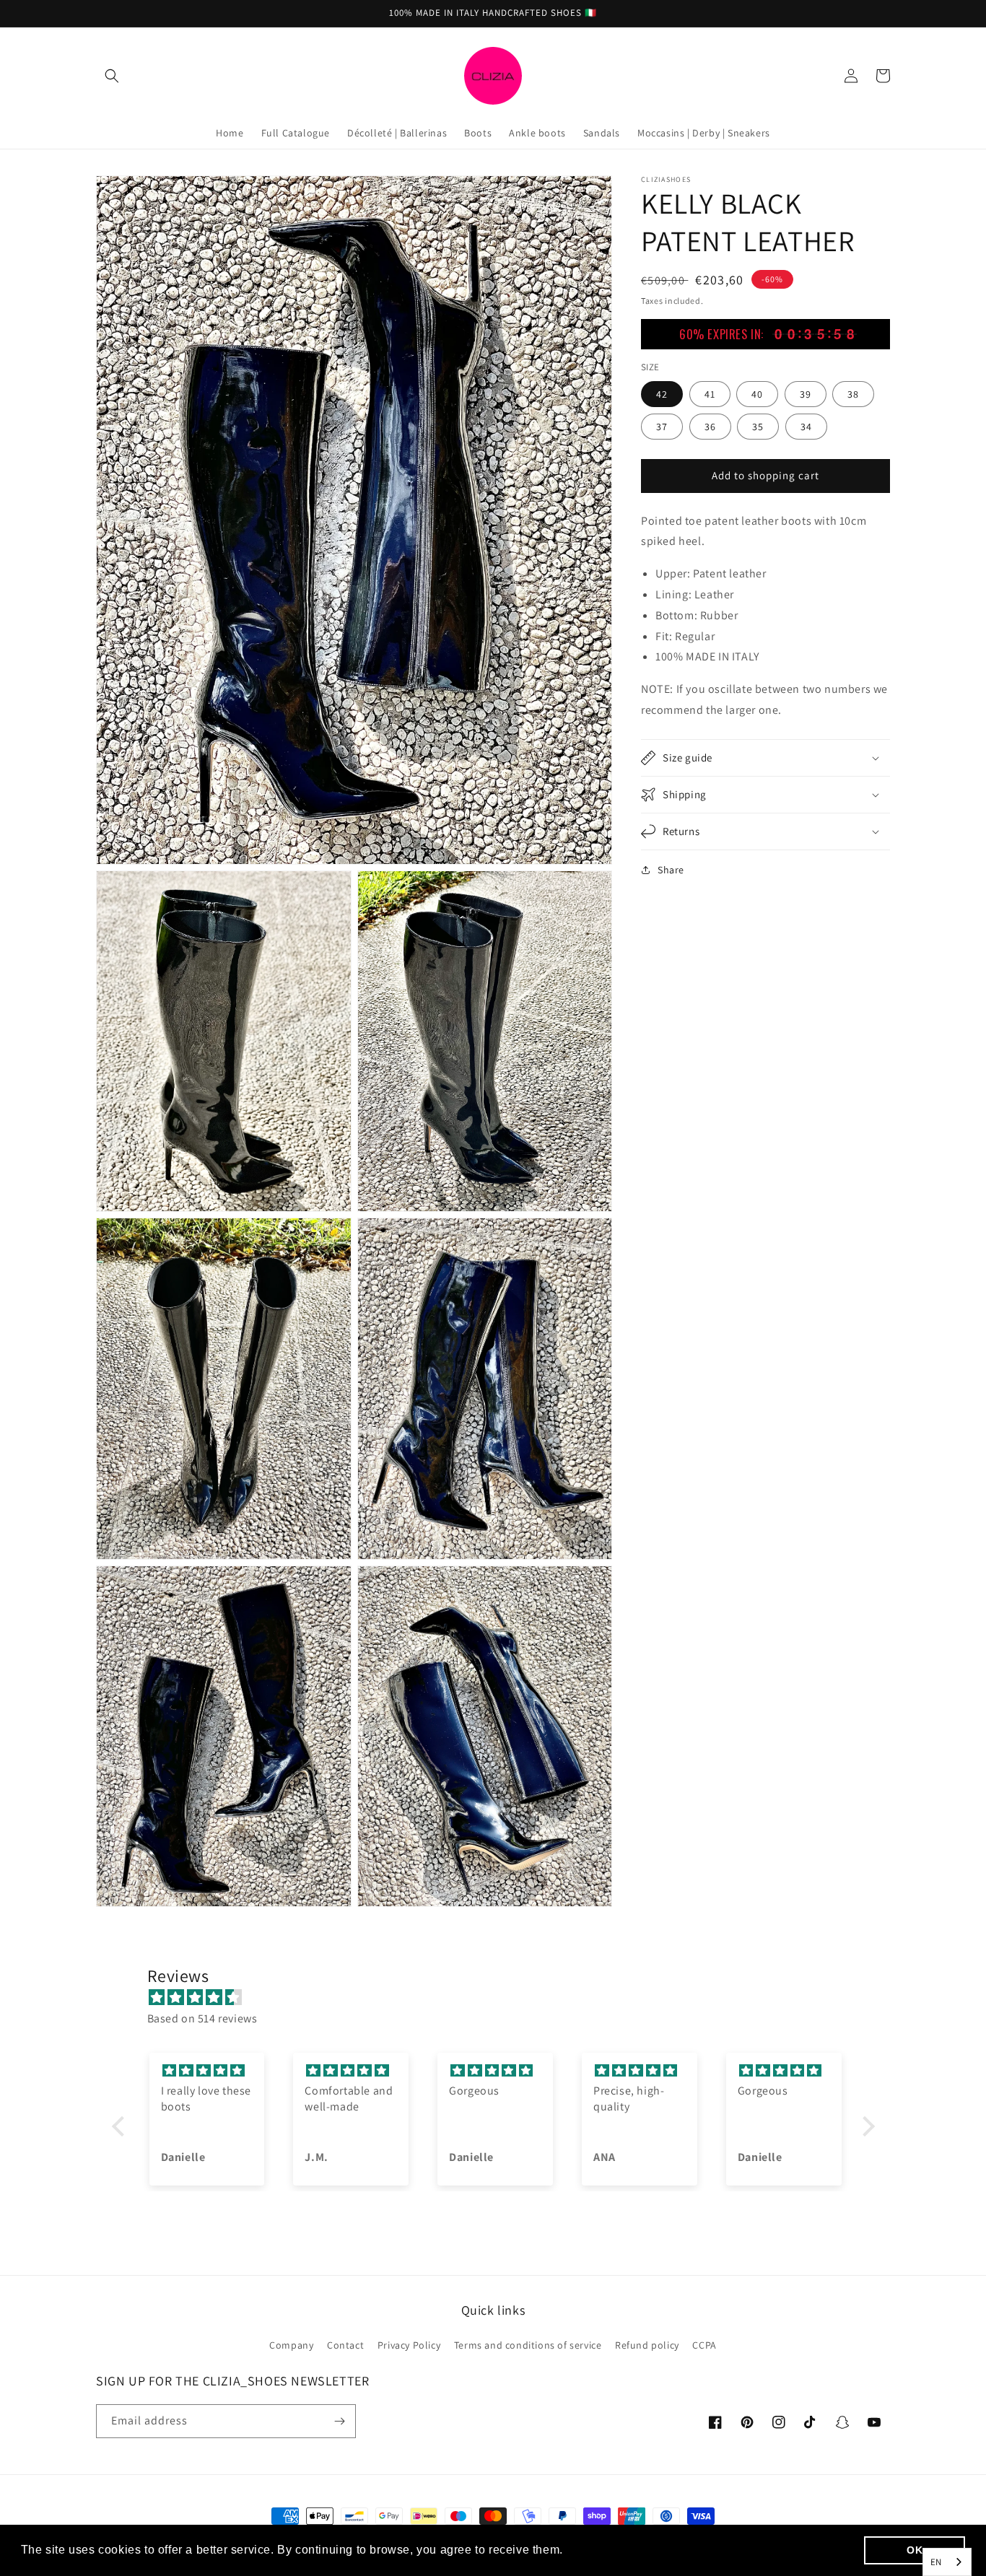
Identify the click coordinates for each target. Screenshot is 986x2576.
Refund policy (647, 2345)
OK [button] (915, 2550)
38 (853, 393)
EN (936, 2562)
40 (757, 393)
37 (662, 426)
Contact (345, 2345)
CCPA (704, 2345)
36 (710, 426)
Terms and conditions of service (528, 2345)
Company (291, 2345)
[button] (112, 76)
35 (758, 426)
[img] (501, 1998)
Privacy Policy (409, 2345)
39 (806, 393)
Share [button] (671, 870)
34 (806, 426)
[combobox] (947, 2562)
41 (710, 393)
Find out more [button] (607, 2550)
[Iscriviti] (339, 2421)
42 (662, 393)
